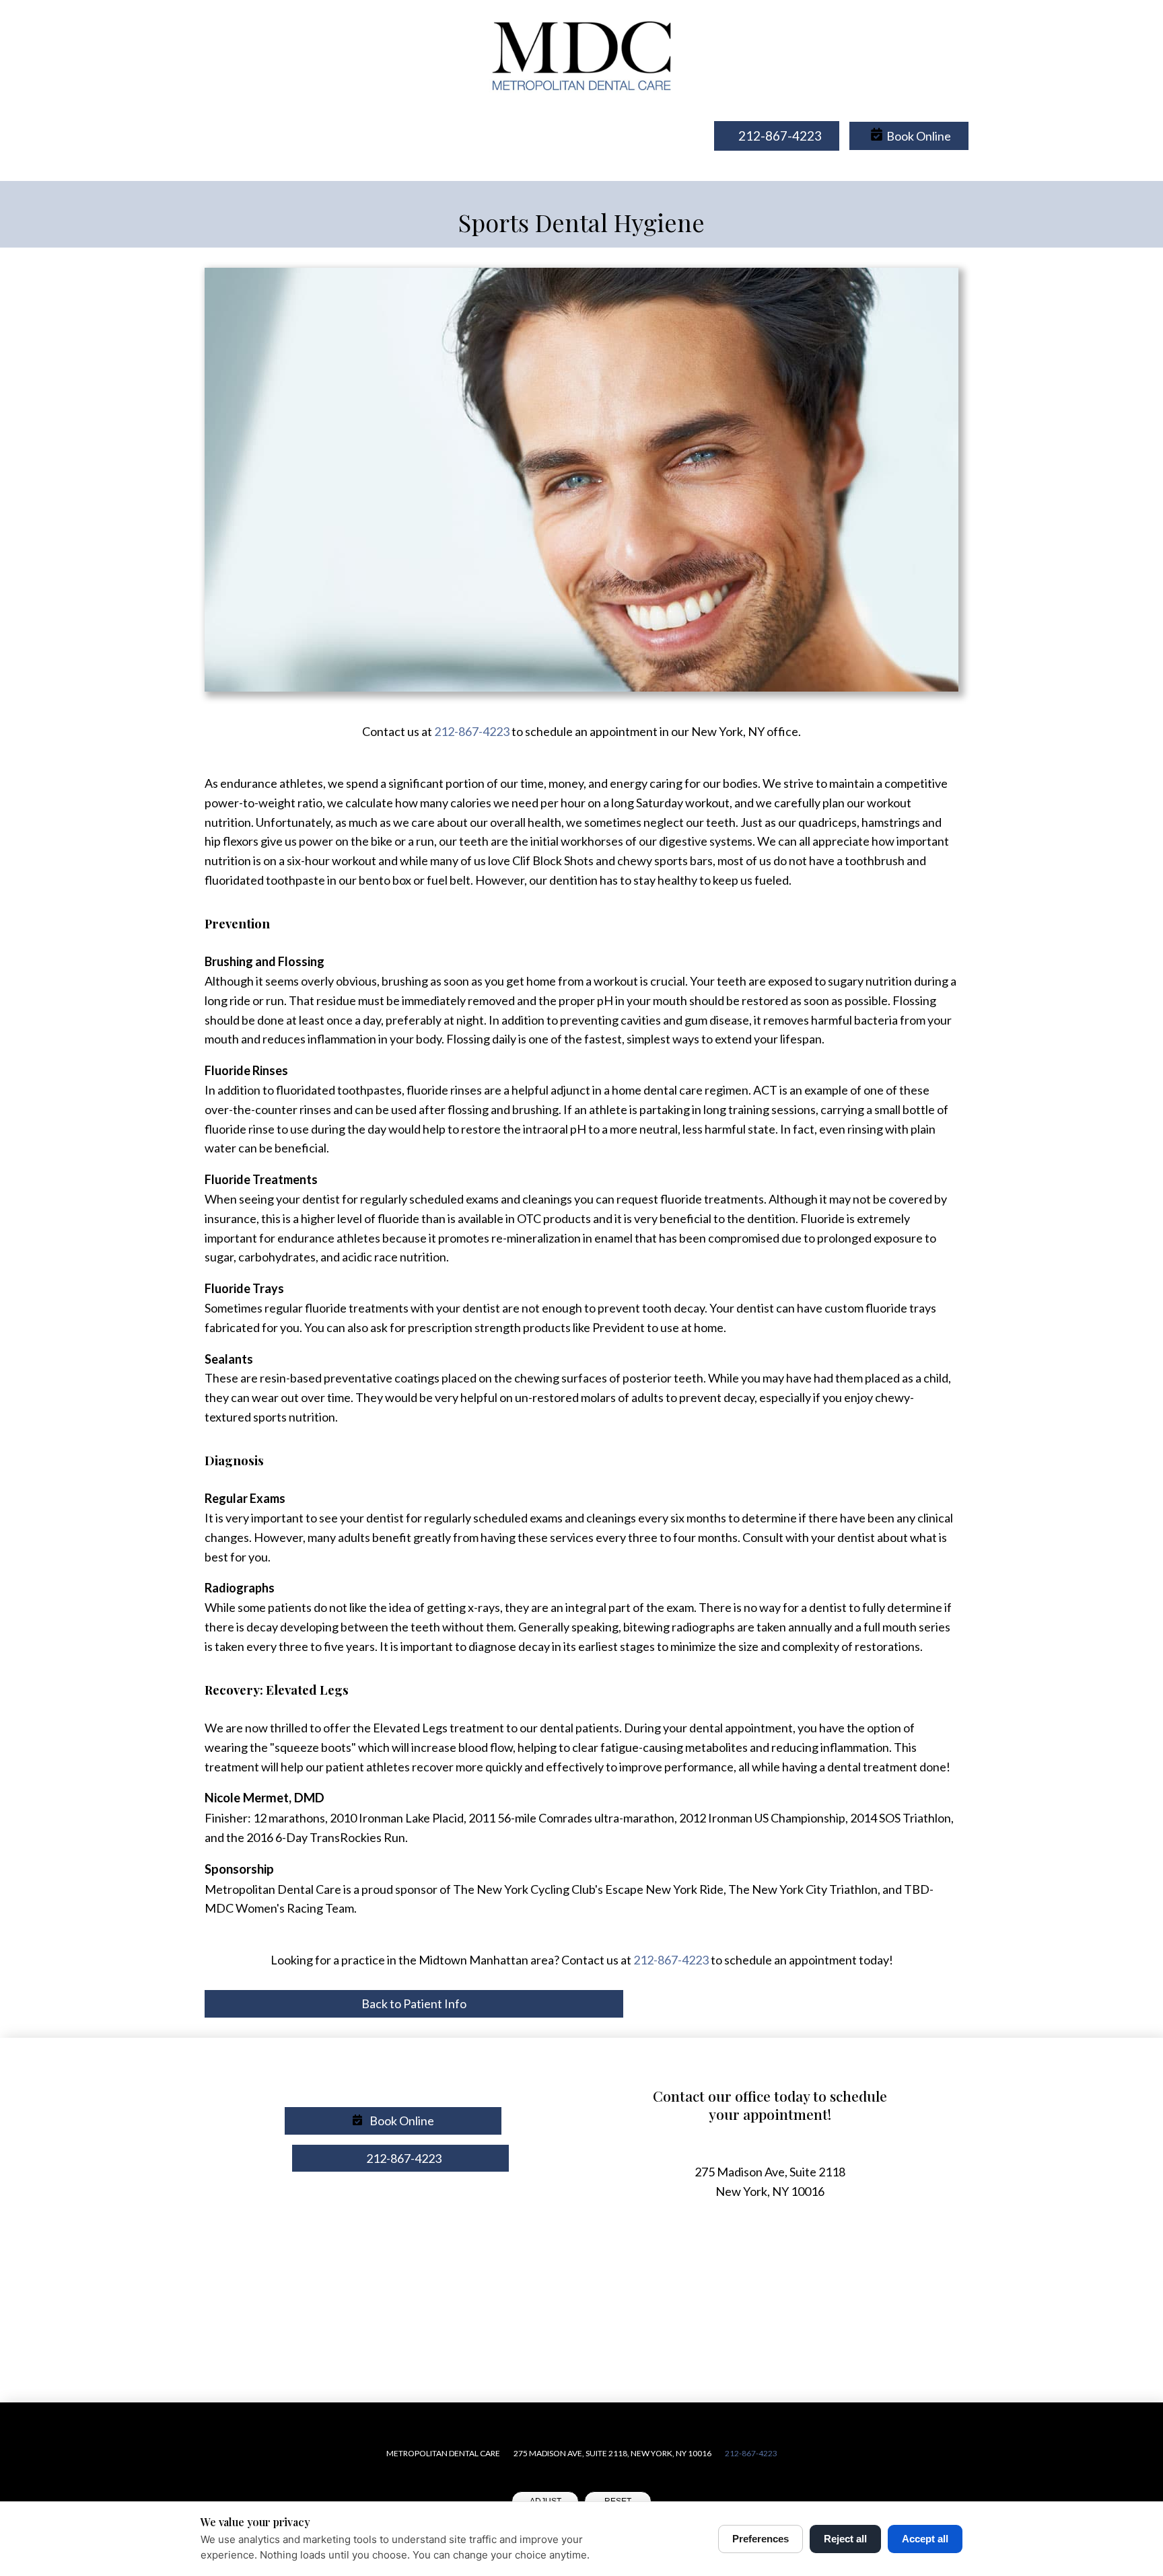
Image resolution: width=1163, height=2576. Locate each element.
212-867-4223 (472, 731)
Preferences (761, 2539)
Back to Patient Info (414, 2003)
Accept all (925, 2539)
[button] (909, 136)
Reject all (845, 2539)
